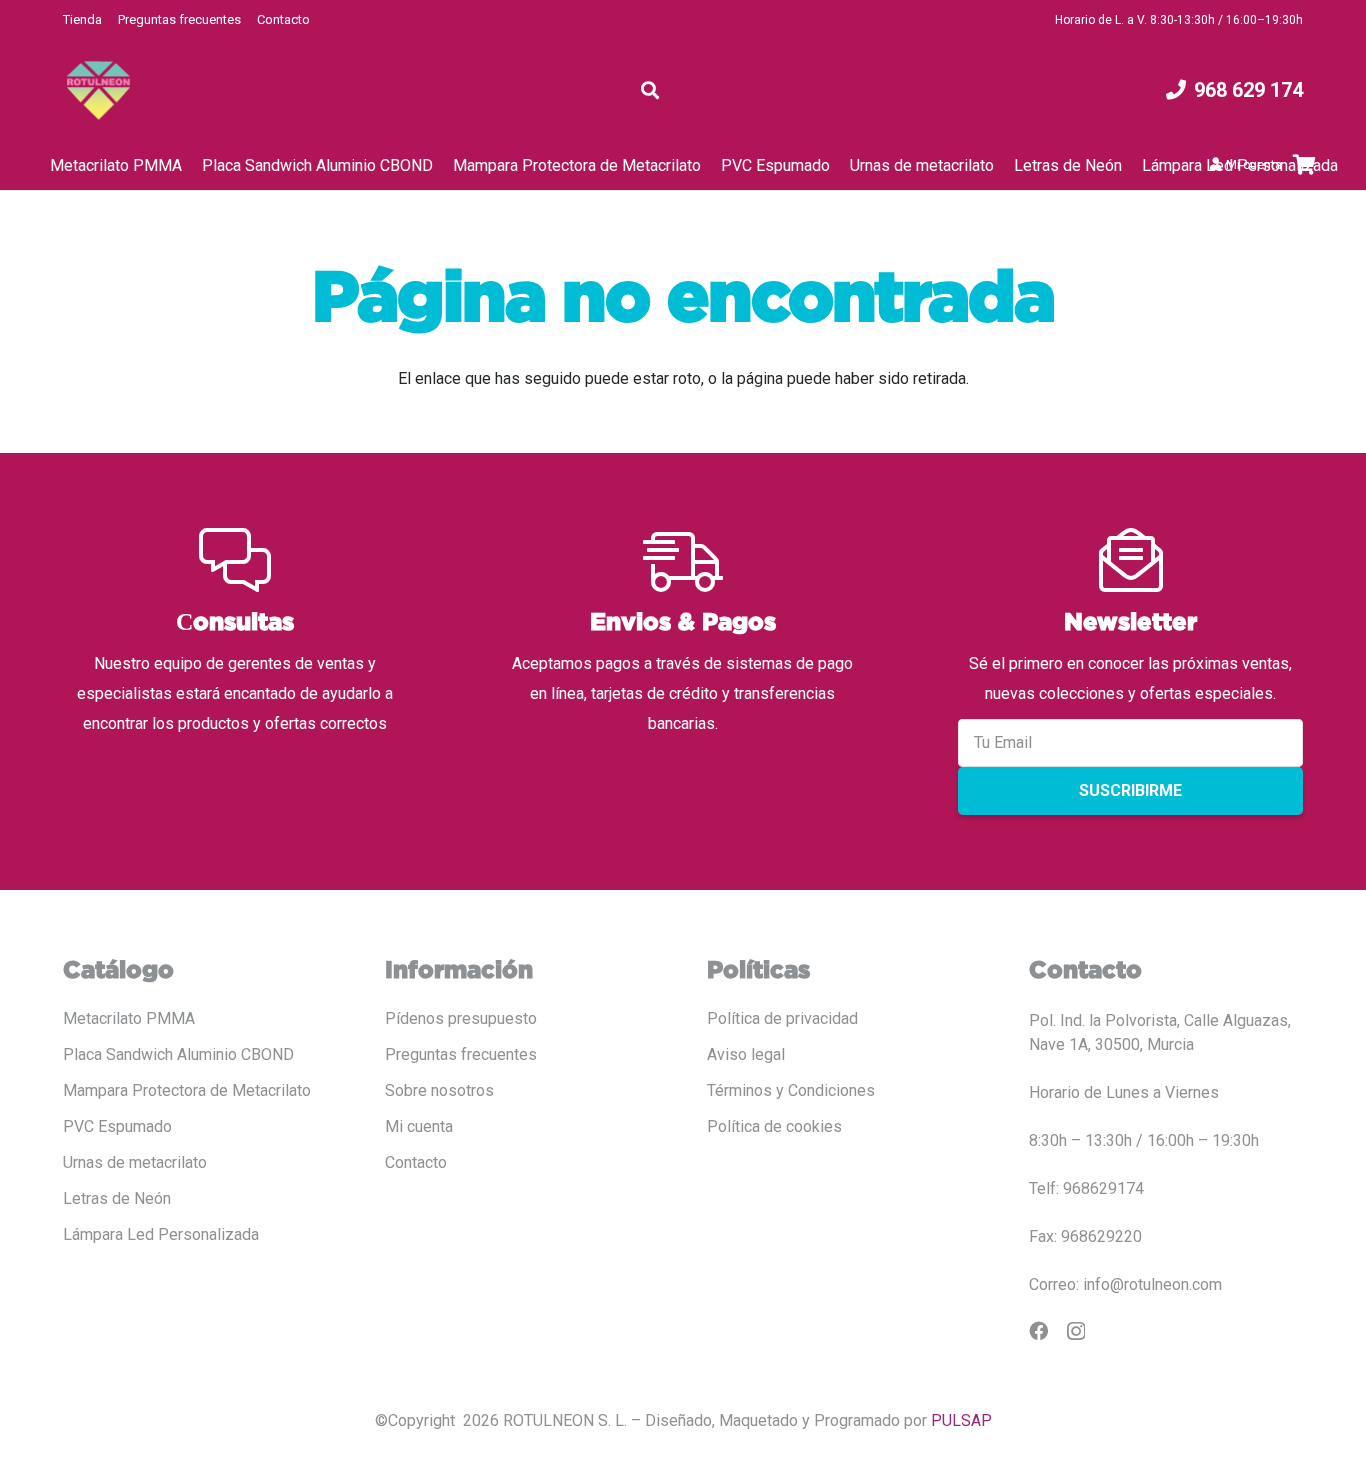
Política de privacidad (782, 1018)
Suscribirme (1130, 790)
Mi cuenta (419, 1126)
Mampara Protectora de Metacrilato (187, 1090)
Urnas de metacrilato (135, 1162)
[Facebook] (1038, 1330)
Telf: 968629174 (1086, 1188)
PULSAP (961, 1420)
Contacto (283, 19)
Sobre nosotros (439, 1090)
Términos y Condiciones (791, 1090)
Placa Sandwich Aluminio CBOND (178, 1054)
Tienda (82, 19)
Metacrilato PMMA (129, 1018)
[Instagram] (1076, 1331)
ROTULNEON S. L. (565, 1420)
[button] (650, 90)
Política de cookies (774, 1126)
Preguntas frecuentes (179, 19)
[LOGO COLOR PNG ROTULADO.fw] (98, 90)
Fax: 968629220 (1085, 1236)
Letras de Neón (117, 1198)
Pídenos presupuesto (461, 1018)
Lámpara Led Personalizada (161, 1234)
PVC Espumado (117, 1126)
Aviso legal (746, 1054)
